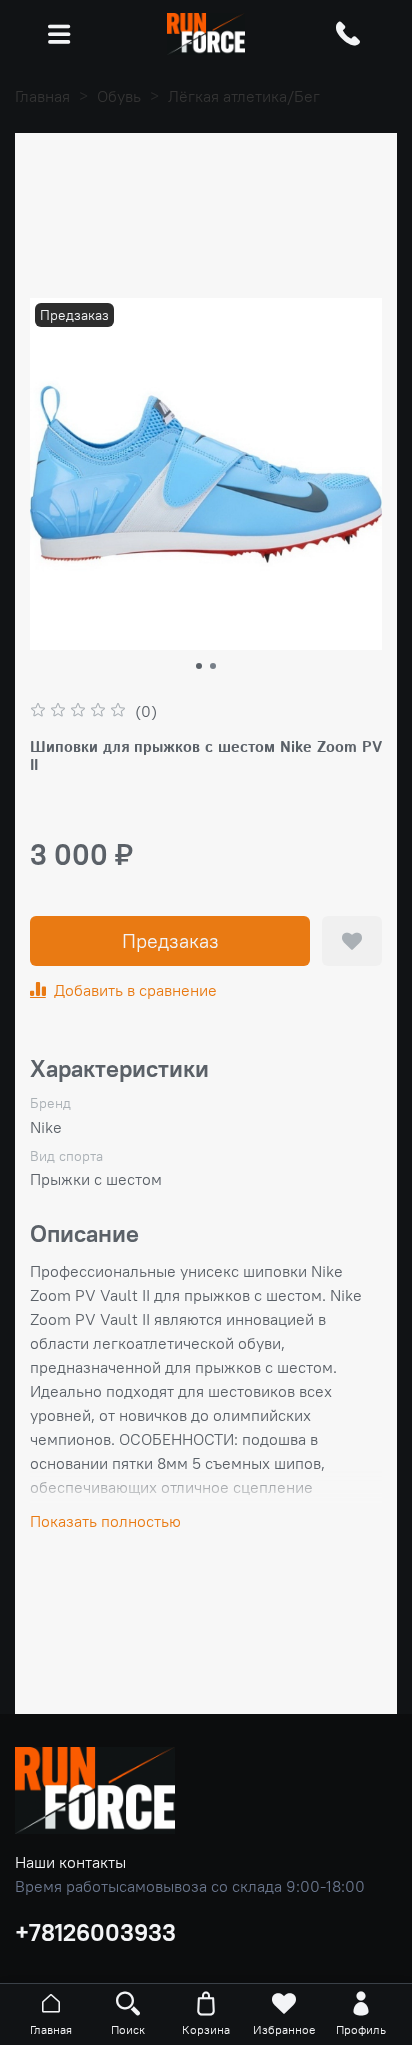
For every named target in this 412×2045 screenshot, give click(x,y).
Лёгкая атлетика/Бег (244, 96)
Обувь (119, 96)
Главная (42, 96)
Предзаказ (170, 940)
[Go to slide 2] (213, 666)
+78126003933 (95, 1932)
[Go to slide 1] (199, 666)
